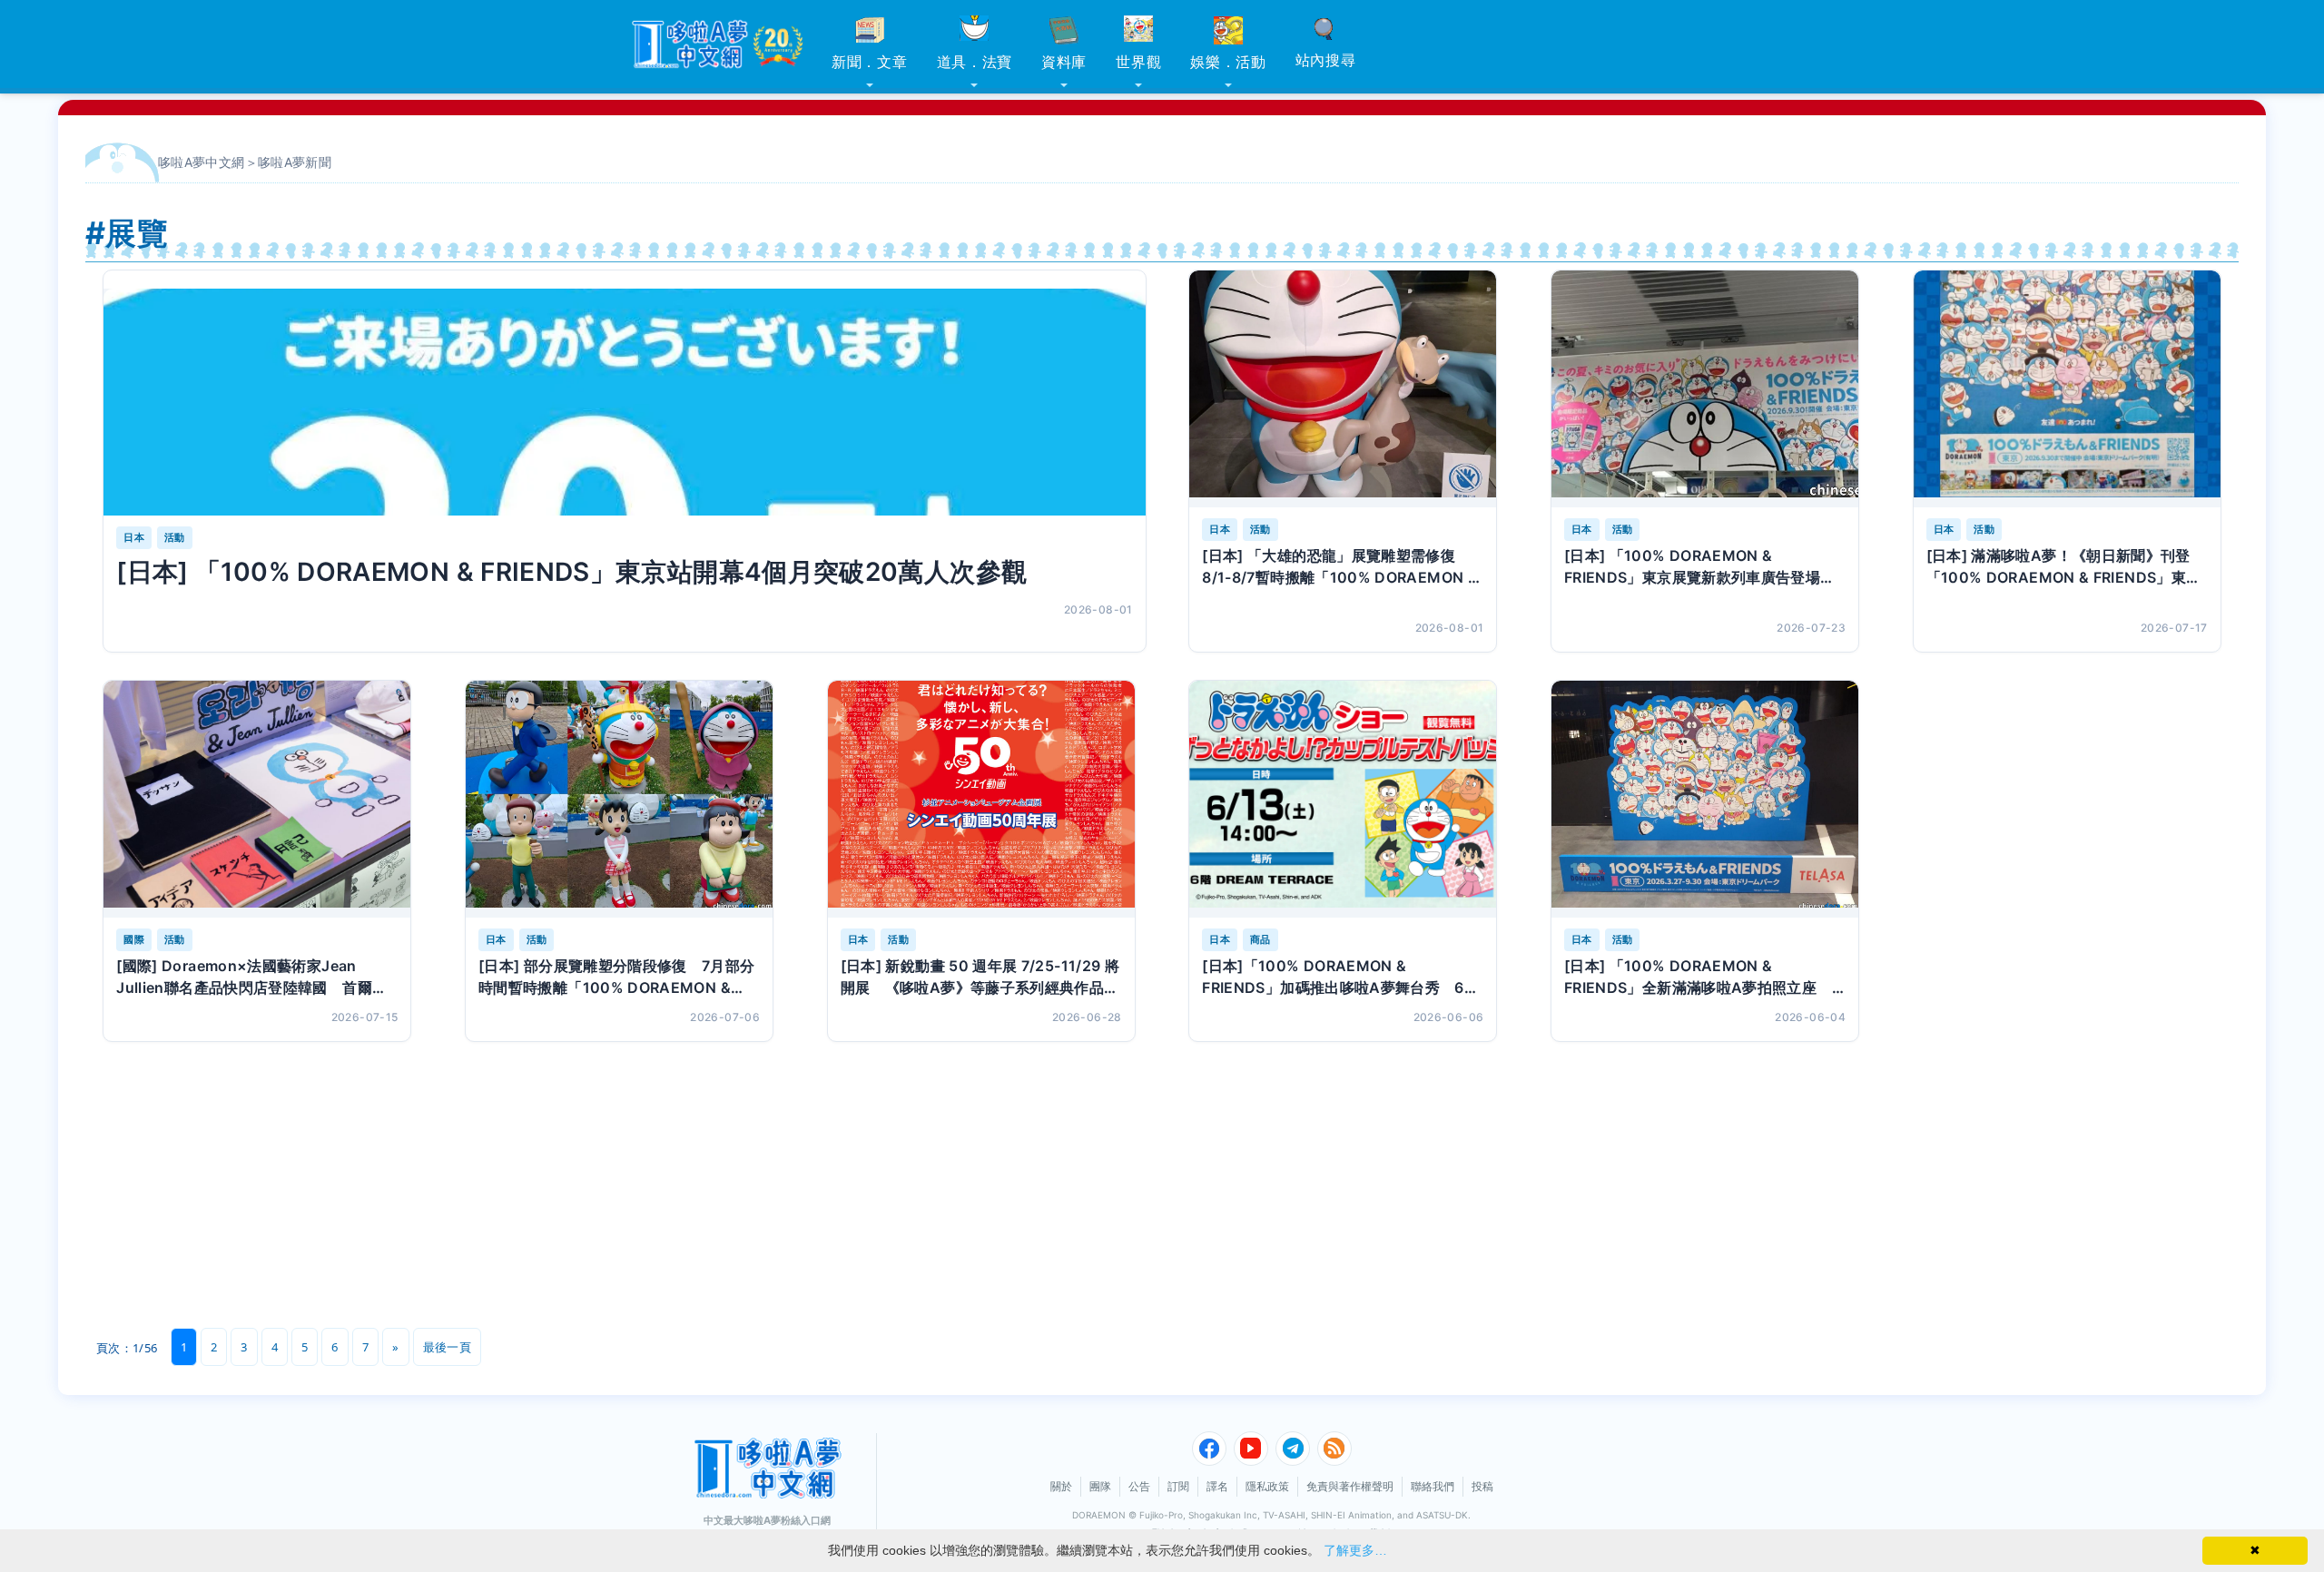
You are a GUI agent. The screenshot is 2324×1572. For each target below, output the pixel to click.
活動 (175, 537)
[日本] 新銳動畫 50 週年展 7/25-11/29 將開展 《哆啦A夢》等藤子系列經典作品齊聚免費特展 (980, 978)
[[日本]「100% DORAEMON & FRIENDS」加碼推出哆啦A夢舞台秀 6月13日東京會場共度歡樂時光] (1343, 799)
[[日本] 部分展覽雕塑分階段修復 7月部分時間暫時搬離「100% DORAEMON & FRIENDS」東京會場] (619, 799)
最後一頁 (447, 1347)
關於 (1061, 1486)
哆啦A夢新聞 (295, 162)
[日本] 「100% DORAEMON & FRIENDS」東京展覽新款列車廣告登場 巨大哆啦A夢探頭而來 (1700, 567)
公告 (1139, 1486)
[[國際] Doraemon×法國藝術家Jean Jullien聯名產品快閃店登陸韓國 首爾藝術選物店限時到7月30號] (257, 799)
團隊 (1100, 1486)
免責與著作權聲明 (1350, 1486)
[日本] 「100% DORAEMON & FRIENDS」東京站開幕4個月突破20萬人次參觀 (571, 572)
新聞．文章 (870, 62)
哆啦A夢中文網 (202, 162)
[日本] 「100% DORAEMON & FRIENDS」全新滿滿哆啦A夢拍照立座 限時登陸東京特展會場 (1698, 978)
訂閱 (1178, 1486)
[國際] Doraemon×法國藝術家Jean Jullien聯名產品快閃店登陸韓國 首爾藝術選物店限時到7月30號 (251, 978)
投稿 (1482, 1486)
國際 (134, 939)
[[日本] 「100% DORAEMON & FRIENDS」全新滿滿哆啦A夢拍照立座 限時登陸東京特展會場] (1705, 799)
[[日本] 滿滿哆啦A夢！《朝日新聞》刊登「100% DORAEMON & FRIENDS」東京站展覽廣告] (2067, 389)
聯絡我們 (1433, 1486)
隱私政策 (1267, 1486)
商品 (1260, 939)
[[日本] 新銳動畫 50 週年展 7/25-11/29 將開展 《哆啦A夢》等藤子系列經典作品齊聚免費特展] (981, 799)
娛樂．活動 (1228, 62)
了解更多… (1355, 1550)
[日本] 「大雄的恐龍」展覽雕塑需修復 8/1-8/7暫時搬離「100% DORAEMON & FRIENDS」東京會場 (1340, 567)
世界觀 (1138, 62)
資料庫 (1064, 62)
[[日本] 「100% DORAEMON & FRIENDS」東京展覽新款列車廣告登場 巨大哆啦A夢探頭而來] (1705, 389)
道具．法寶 (975, 62)
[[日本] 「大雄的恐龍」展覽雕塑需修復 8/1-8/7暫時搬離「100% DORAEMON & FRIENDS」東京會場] (1343, 389)
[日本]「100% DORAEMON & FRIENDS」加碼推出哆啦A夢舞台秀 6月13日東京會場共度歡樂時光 (1340, 978)
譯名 (1217, 1486)
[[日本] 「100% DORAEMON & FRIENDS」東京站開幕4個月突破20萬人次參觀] (624, 402)
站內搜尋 (1326, 60)
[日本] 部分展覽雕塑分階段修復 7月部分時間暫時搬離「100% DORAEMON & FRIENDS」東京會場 (617, 978)
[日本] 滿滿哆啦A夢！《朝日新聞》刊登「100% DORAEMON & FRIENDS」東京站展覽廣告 (2064, 567)
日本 (134, 537)
